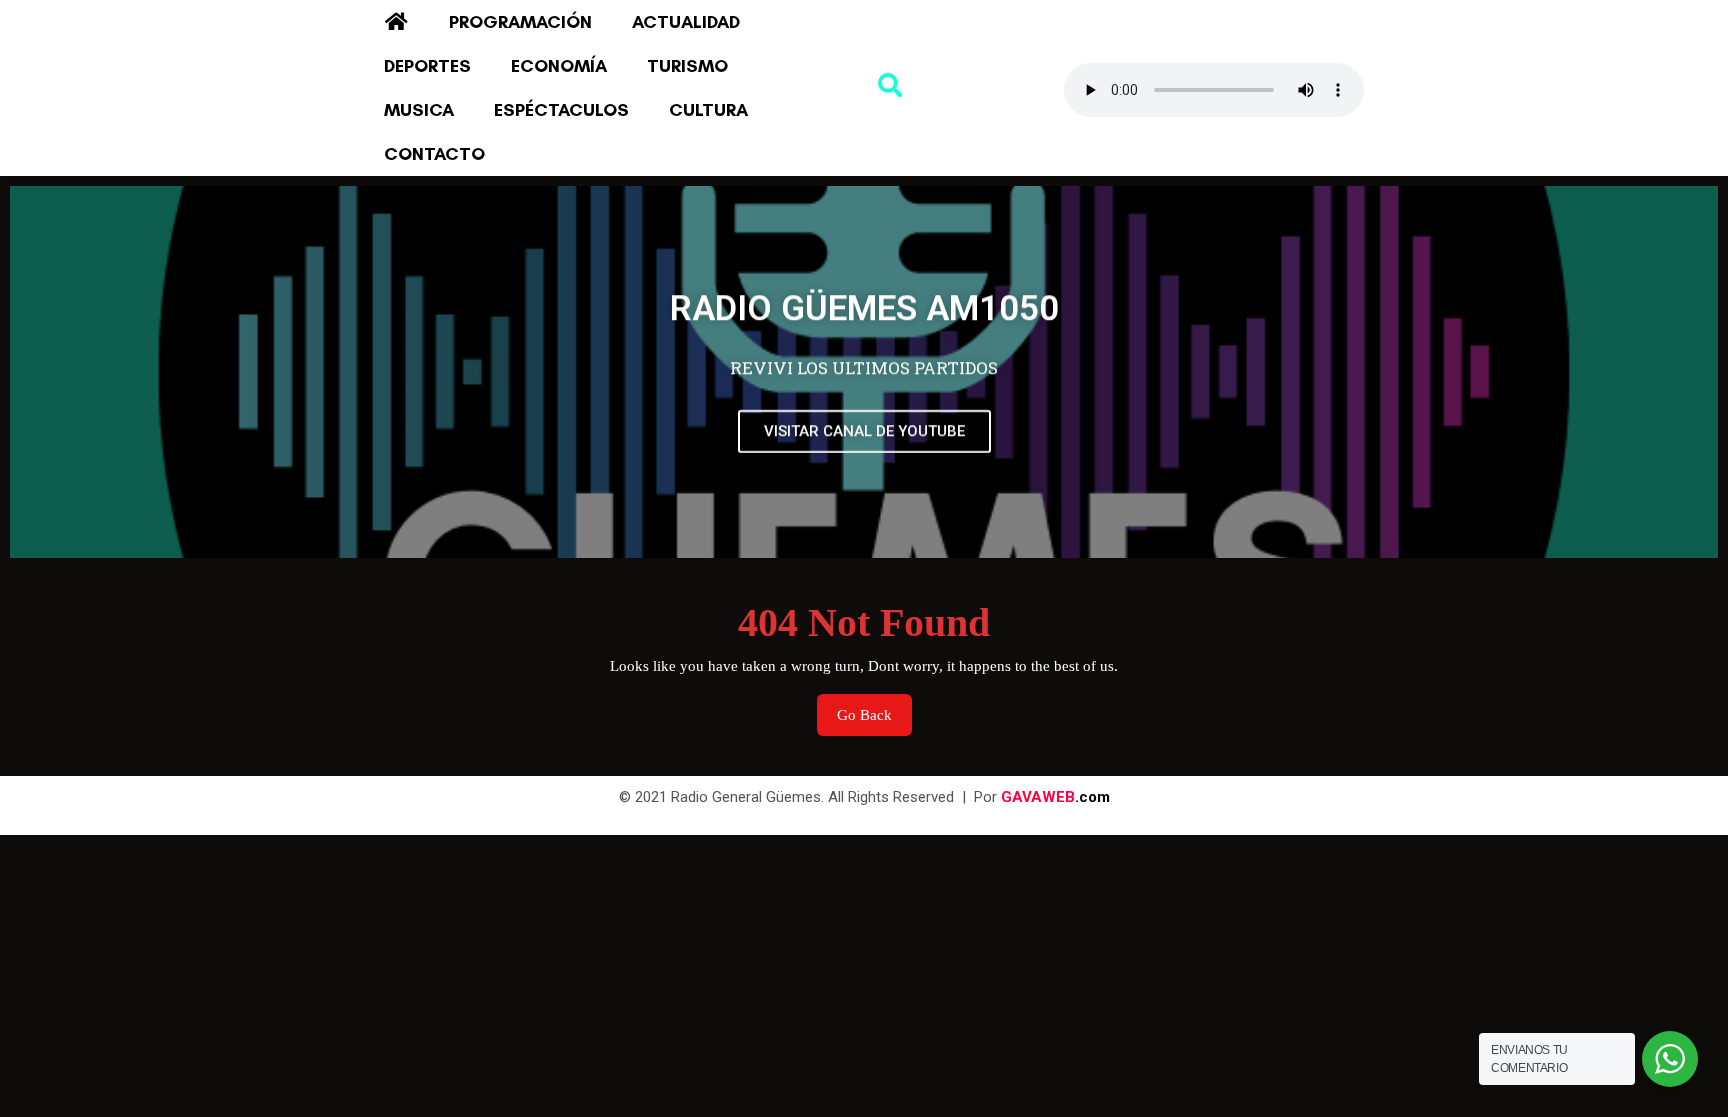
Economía (559, 66)
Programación (520, 22)
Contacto (434, 154)
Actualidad (686, 22)
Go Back (874, 708)
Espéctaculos (561, 110)
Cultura (708, 110)
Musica (419, 110)
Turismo (687, 66)
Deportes (427, 66)
